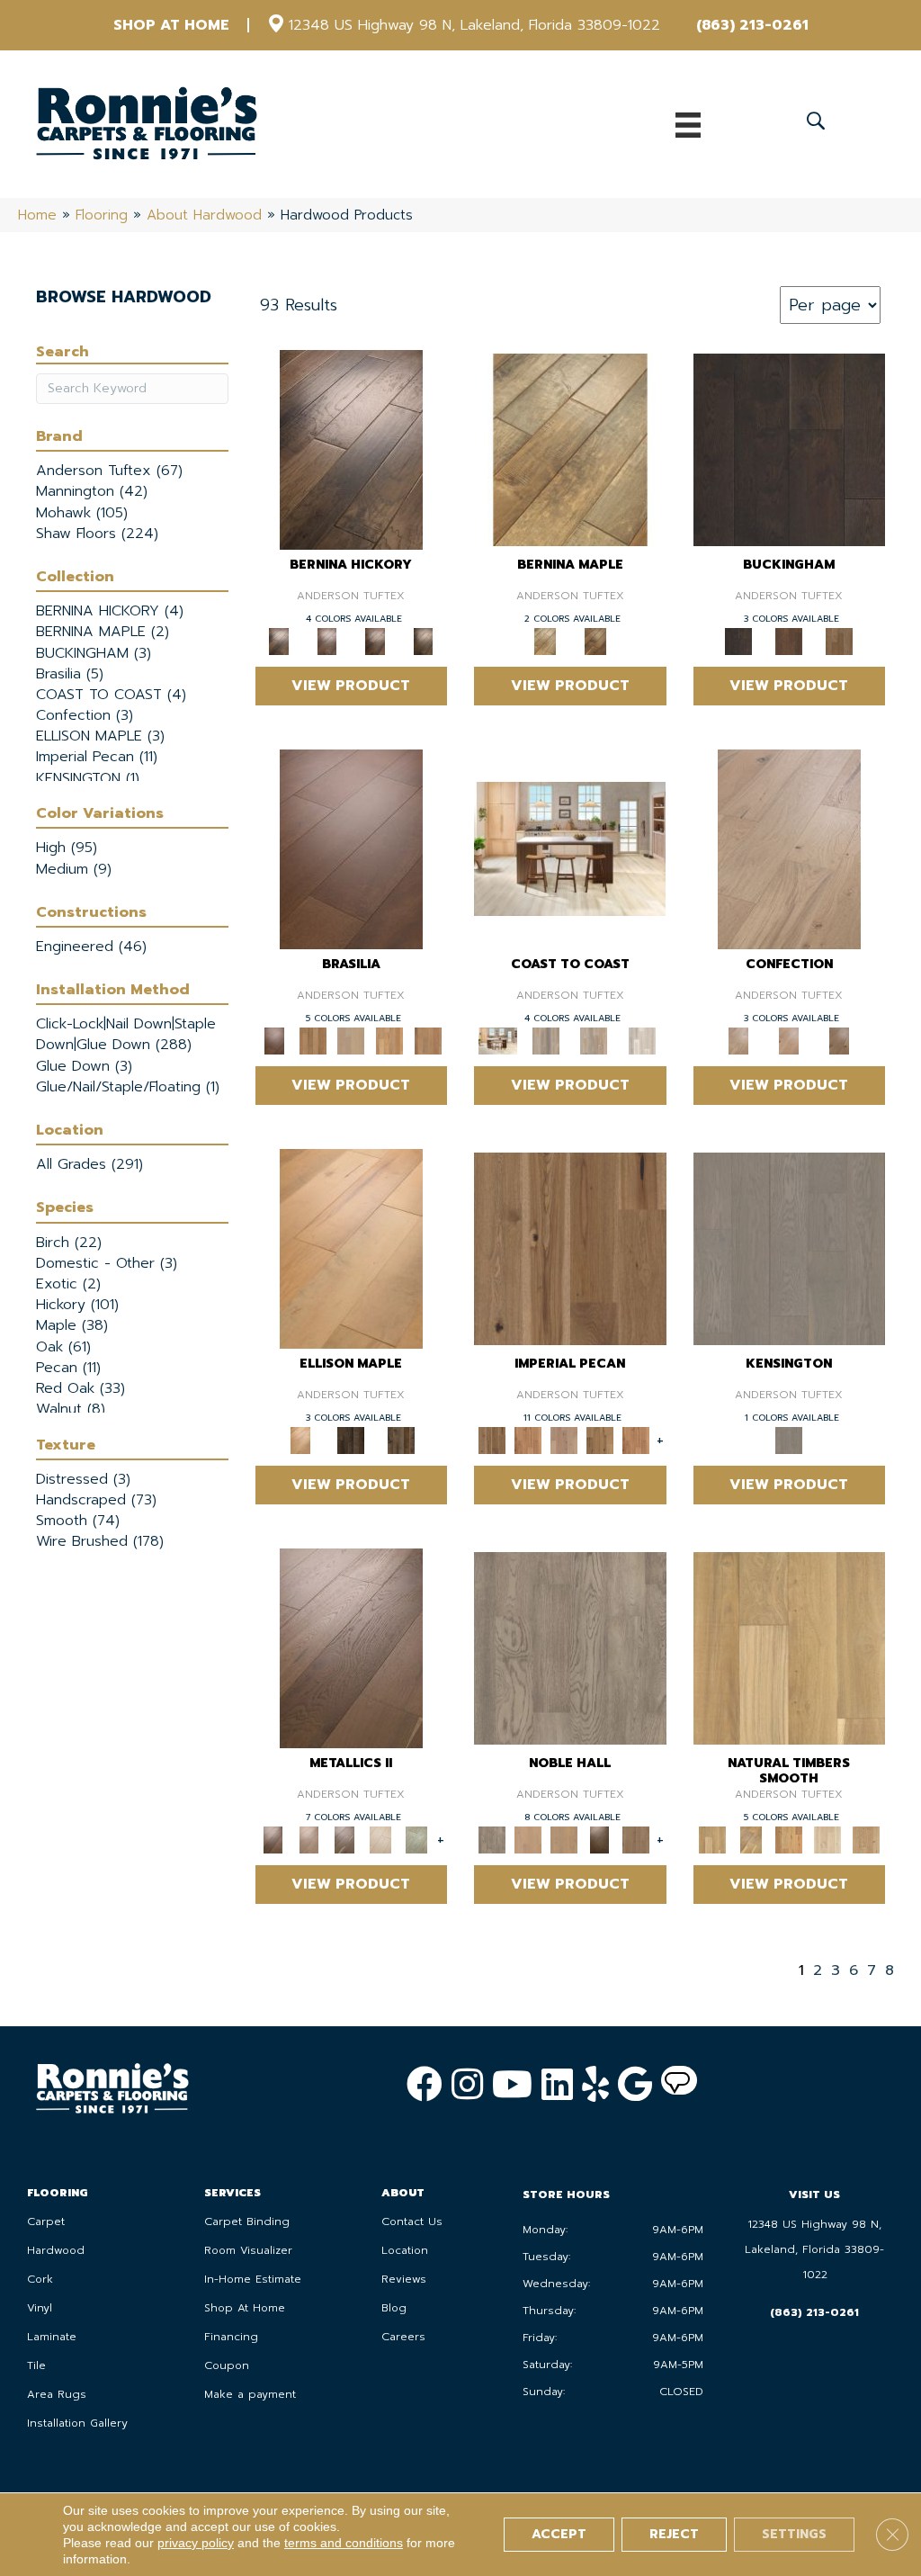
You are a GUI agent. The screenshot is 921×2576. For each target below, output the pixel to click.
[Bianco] (570, 449)
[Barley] (528, 1439)
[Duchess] (564, 1839)
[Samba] (428, 1040)
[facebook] (425, 2084)
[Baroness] (570, 1647)
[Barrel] (313, 1040)
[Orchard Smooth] (751, 1839)
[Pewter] (416, 1839)
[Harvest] (636, 1439)
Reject (674, 2534)
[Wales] (789, 640)
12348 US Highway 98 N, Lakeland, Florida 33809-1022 (474, 25)
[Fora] (327, 640)
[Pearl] (380, 1839)
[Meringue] (789, 1040)
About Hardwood (204, 215)
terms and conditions (344, 2543)
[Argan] (351, 848)
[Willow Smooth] (828, 1839)
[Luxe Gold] (308, 1839)
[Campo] (351, 1040)
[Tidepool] (594, 1040)
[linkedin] (557, 2084)
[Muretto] (375, 640)
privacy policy (196, 2543)
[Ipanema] (390, 1040)
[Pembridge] (790, 1248)
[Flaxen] (600, 1439)
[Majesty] (636, 1839)
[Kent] (790, 449)
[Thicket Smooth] (789, 1839)
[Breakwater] (545, 1040)
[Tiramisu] (839, 1040)
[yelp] (595, 2084)
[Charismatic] (351, 1248)
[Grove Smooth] (790, 1647)
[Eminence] (600, 1839)
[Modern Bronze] (344, 1839)
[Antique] (570, 1248)
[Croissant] (789, 848)
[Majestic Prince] (351, 1439)
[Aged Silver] (351, 1647)
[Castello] (595, 640)
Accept (559, 2534)
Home (37, 215)
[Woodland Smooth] (866, 1839)
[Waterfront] (642, 1040)
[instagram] (467, 2084)
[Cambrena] (351, 449)
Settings (794, 2534)
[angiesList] (679, 2085)
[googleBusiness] (635, 2084)
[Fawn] (564, 1439)
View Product (351, 686)
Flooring (102, 215)
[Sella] (423, 640)
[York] (839, 640)
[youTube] (512, 2084)
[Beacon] (570, 848)
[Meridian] (401, 1439)
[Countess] (528, 1839)
